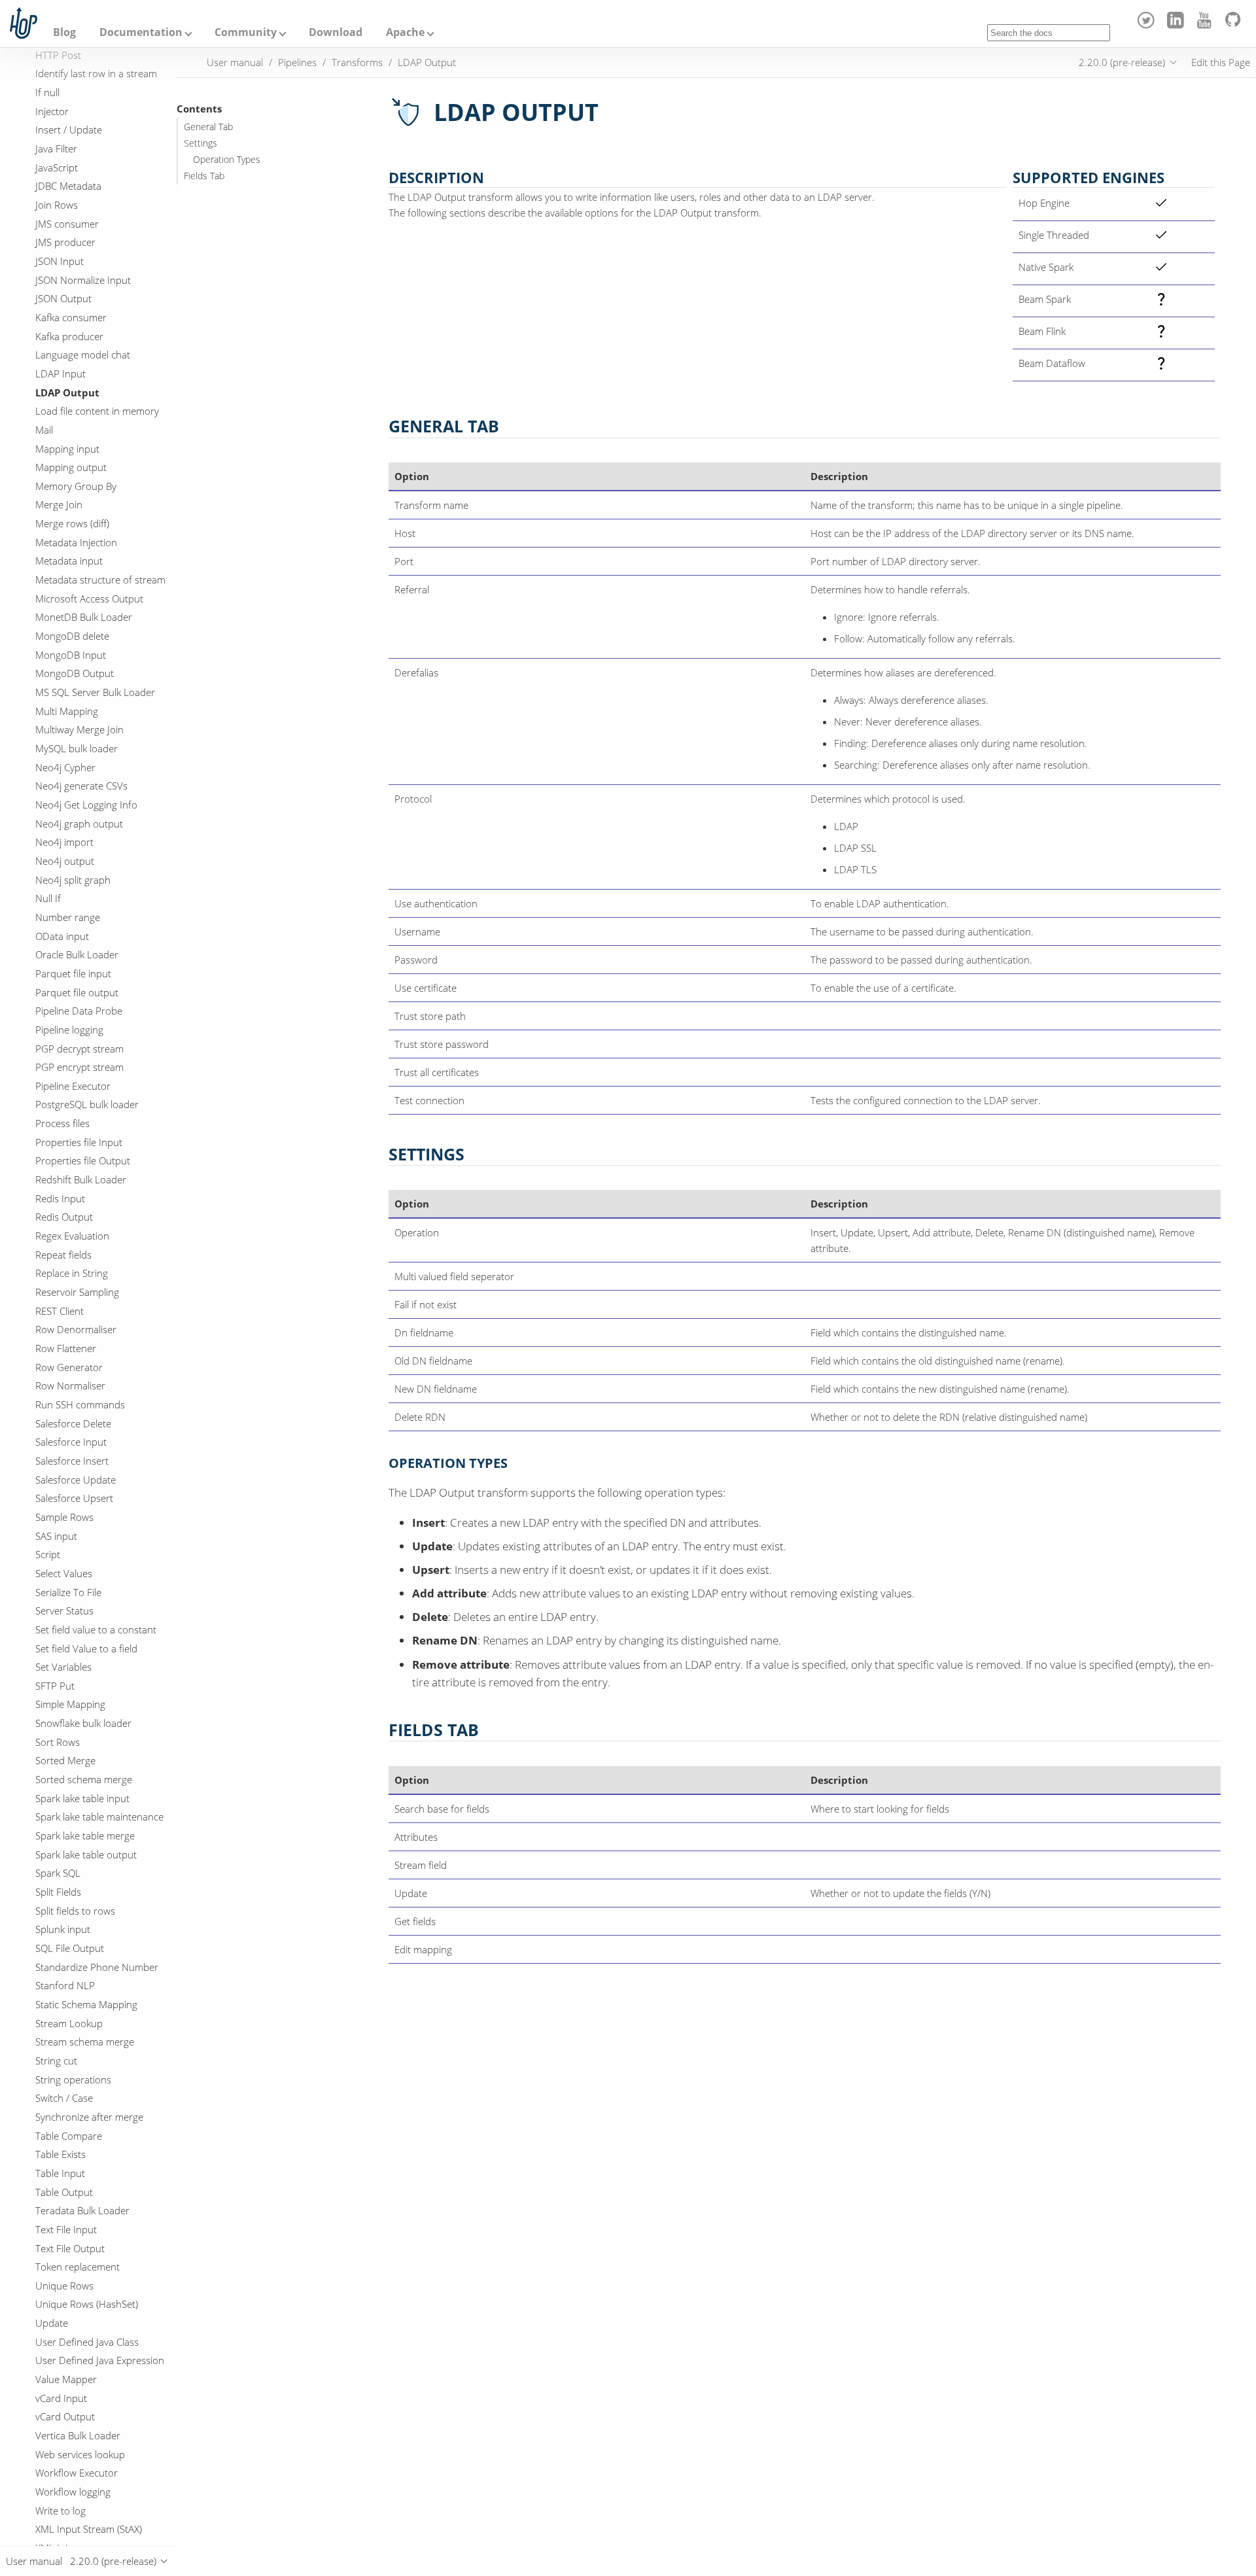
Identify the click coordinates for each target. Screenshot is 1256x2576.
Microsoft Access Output (89, 599)
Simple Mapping (70, 1704)
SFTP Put (55, 1686)
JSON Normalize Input (83, 279)
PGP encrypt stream (79, 1067)
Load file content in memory (97, 411)
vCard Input (61, 2398)
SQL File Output (70, 1948)
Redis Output (64, 1217)
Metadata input (69, 561)
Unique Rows (64, 2286)
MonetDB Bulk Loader (84, 617)
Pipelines (297, 62)
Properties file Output (83, 1160)
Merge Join (59, 504)
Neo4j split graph (73, 879)
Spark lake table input (82, 1798)
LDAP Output (67, 392)
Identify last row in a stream (96, 73)
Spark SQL (58, 1873)
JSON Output (63, 298)
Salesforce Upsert (74, 1498)
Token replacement (78, 2267)
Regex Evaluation (72, 1236)
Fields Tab (204, 176)
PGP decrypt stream (79, 1048)
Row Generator (69, 1367)
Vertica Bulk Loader (78, 2435)
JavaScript (57, 167)
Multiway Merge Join (79, 729)
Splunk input (63, 1929)
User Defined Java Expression (100, 2360)
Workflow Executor (77, 2473)
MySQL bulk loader (77, 748)
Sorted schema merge (84, 1779)
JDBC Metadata (68, 186)
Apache (405, 32)
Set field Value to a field (86, 1648)
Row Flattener (66, 1348)
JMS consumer (67, 223)
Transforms (357, 62)
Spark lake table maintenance (99, 1817)
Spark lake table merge (85, 1836)
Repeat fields (63, 1255)
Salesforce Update (76, 1479)
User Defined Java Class (87, 2342)
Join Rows (57, 205)
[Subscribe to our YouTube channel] (1207, 25)
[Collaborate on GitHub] (1235, 25)
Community (246, 32)
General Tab (208, 127)
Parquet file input (73, 973)
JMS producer (65, 242)
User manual (235, 62)
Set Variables (63, 1667)
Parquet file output (77, 992)
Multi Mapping (67, 711)
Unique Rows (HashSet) (87, 2304)
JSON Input (60, 261)
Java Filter (56, 148)
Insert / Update (69, 130)
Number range (68, 917)
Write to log (61, 2511)
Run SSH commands (80, 1404)
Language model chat (83, 355)
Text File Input (66, 2229)
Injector (52, 111)
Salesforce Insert (72, 1461)
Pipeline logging (69, 1030)
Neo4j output (65, 861)
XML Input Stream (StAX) (89, 2529)
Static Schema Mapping (86, 2004)
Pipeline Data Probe (79, 1011)
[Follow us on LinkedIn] (1177, 25)
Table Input (60, 2173)
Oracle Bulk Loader (77, 954)
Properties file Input (79, 1142)
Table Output (64, 2191)
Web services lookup (80, 2454)
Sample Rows (64, 1517)
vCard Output (65, 2416)
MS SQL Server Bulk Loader (95, 692)
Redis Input (60, 1198)
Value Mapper (66, 2379)
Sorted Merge (65, 1760)
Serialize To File (68, 1592)
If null (47, 92)
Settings (201, 143)
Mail (44, 430)
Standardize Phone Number (97, 1967)
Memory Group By (76, 486)
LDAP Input (61, 374)
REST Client (60, 1311)
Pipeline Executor (73, 1086)
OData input (62, 935)
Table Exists (61, 2154)
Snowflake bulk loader (83, 1723)
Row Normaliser (70, 1385)
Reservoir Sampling (77, 1292)
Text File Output (70, 2248)
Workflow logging (73, 2492)
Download (336, 32)
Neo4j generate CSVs (81, 786)
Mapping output (71, 467)
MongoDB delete (72, 636)
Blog (64, 32)
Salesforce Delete (73, 1423)
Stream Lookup (69, 2023)
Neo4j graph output (79, 823)
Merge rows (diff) (72, 523)
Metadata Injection (76, 542)
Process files (62, 1123)
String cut (56, 2061)
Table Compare (69, 2135)
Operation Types (227, 160)
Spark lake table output (86, 1854)
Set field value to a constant (96, 1629)
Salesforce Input (71, 1442)
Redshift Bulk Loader (81, 1179)
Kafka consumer (71, 317)
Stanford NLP (65, 1985)
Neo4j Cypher (65, 767)
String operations (73, 2079)
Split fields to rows (75, 1911)
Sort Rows (58, 1742)
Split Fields (58, 1892)
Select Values (64, 1573)
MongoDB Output (75, 673)
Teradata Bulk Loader (82, 2210)
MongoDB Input (71, 655)
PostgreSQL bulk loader (87, 1104)
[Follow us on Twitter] (1148, 25)
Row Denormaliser (76, 1329)
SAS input (56, 1535)
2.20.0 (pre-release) (1122, 62)
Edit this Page (1221, 62)
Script (48, 1554)
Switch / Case (64, 2098)
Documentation (141, 32)
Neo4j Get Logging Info (86, 805)
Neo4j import (64, 842)
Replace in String (72, 1273)
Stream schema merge (85, 2042)
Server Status (64, 1610)
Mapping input (67, 448)
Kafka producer (69, 336)
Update (52, 2323)
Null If (48, 898)
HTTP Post (58, 55)
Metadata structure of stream (100, 580)
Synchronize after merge (89, 2117)
